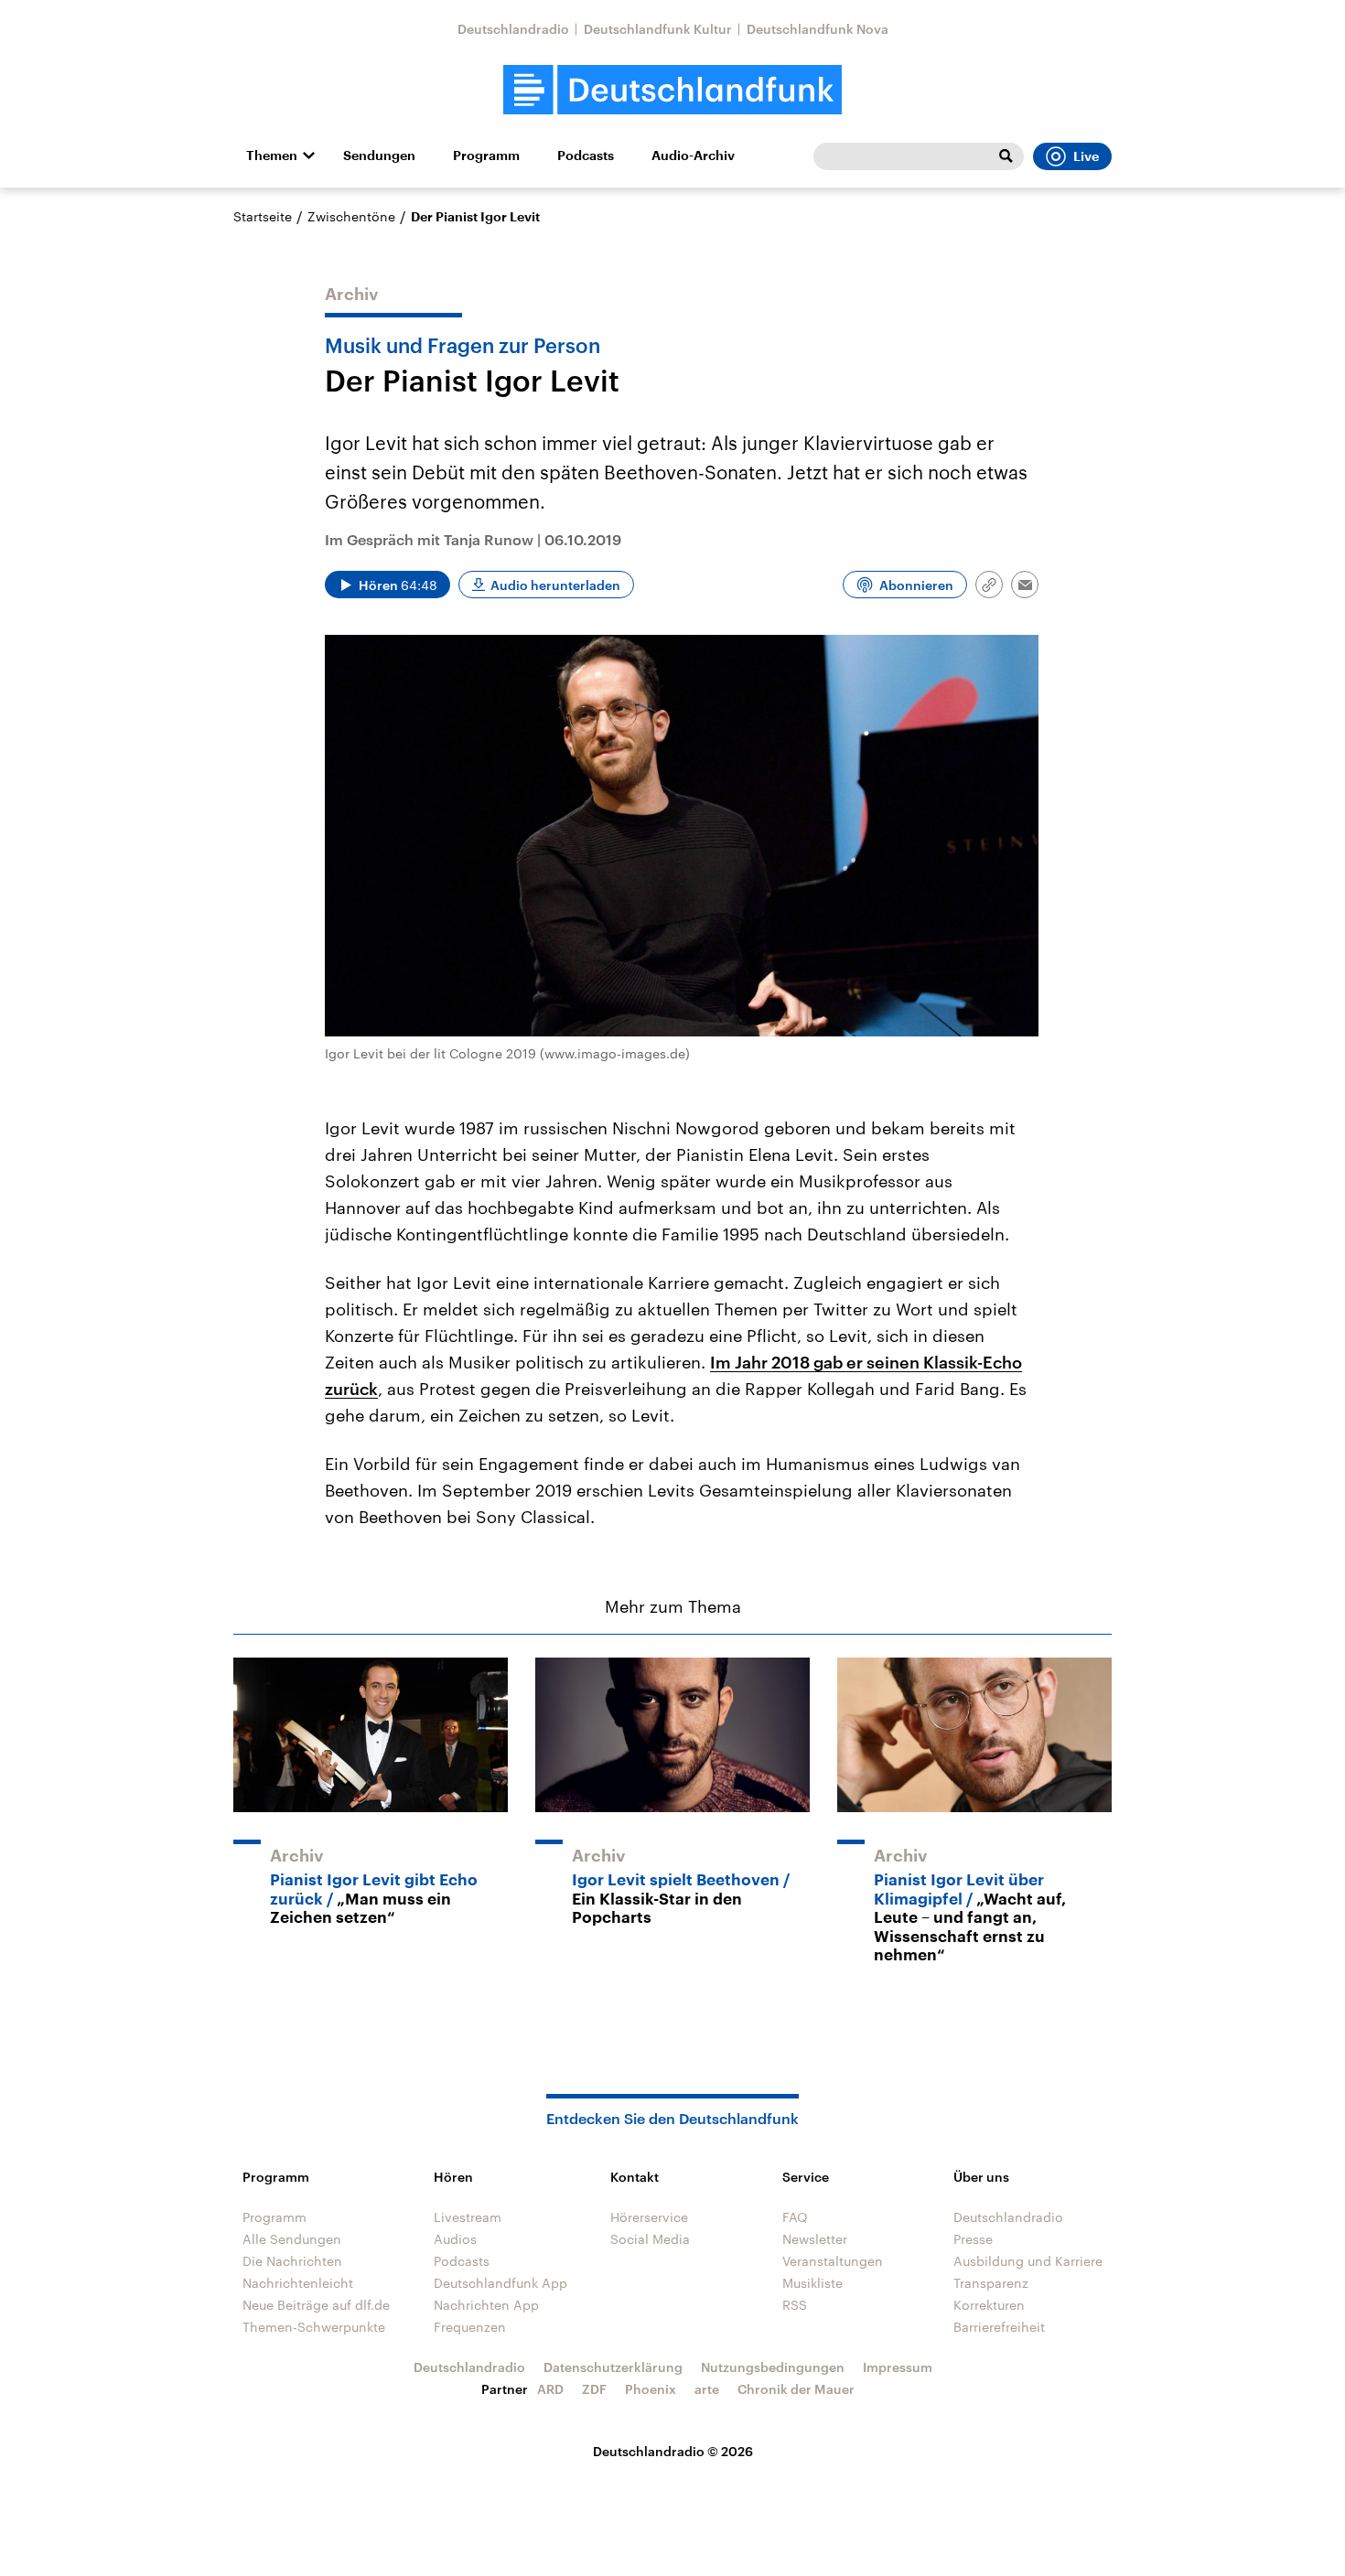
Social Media (650, 2239)
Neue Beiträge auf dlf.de (316, 2305)
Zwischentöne (351, 216)
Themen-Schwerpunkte (314, 2327)
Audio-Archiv (693, 156)
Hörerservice (649, 2217)
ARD (550, 2389)
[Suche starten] (1006, 156)
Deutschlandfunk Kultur (658, 29)
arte (707, 2389)
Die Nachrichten (292, 2261)
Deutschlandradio (513, 29)
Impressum (898, 2367)
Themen (272, 156)
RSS (795, 2305)
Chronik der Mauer (796, 2389)
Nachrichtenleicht (298, 2283)
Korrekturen (989, 2305)
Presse (973, 2239)
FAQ (795, 2217)
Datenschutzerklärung (613, 2367)
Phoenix (651, 2389)
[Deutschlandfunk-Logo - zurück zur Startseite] (672, 90)
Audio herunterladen (555, 585)
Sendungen (379, 156)
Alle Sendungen (292, 2239)
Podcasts (586, 156)
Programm (486, 156)
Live (1086, 156)
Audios (455, 2239)
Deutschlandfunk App (500, 2283)
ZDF (594, 2389)
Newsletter (815, 2239)
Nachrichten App (486, 2305)
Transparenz (991, 2283)
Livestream (468, 2217)
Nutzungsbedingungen (773, 2367)
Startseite (263, 216)
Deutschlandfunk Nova (818, 29)
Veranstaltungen (833, 2261)
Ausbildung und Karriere (1028, 2261)
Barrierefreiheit (999, 2327)
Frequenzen (470, 2327)
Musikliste (812, 2283)
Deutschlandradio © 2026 (673, 2451)
